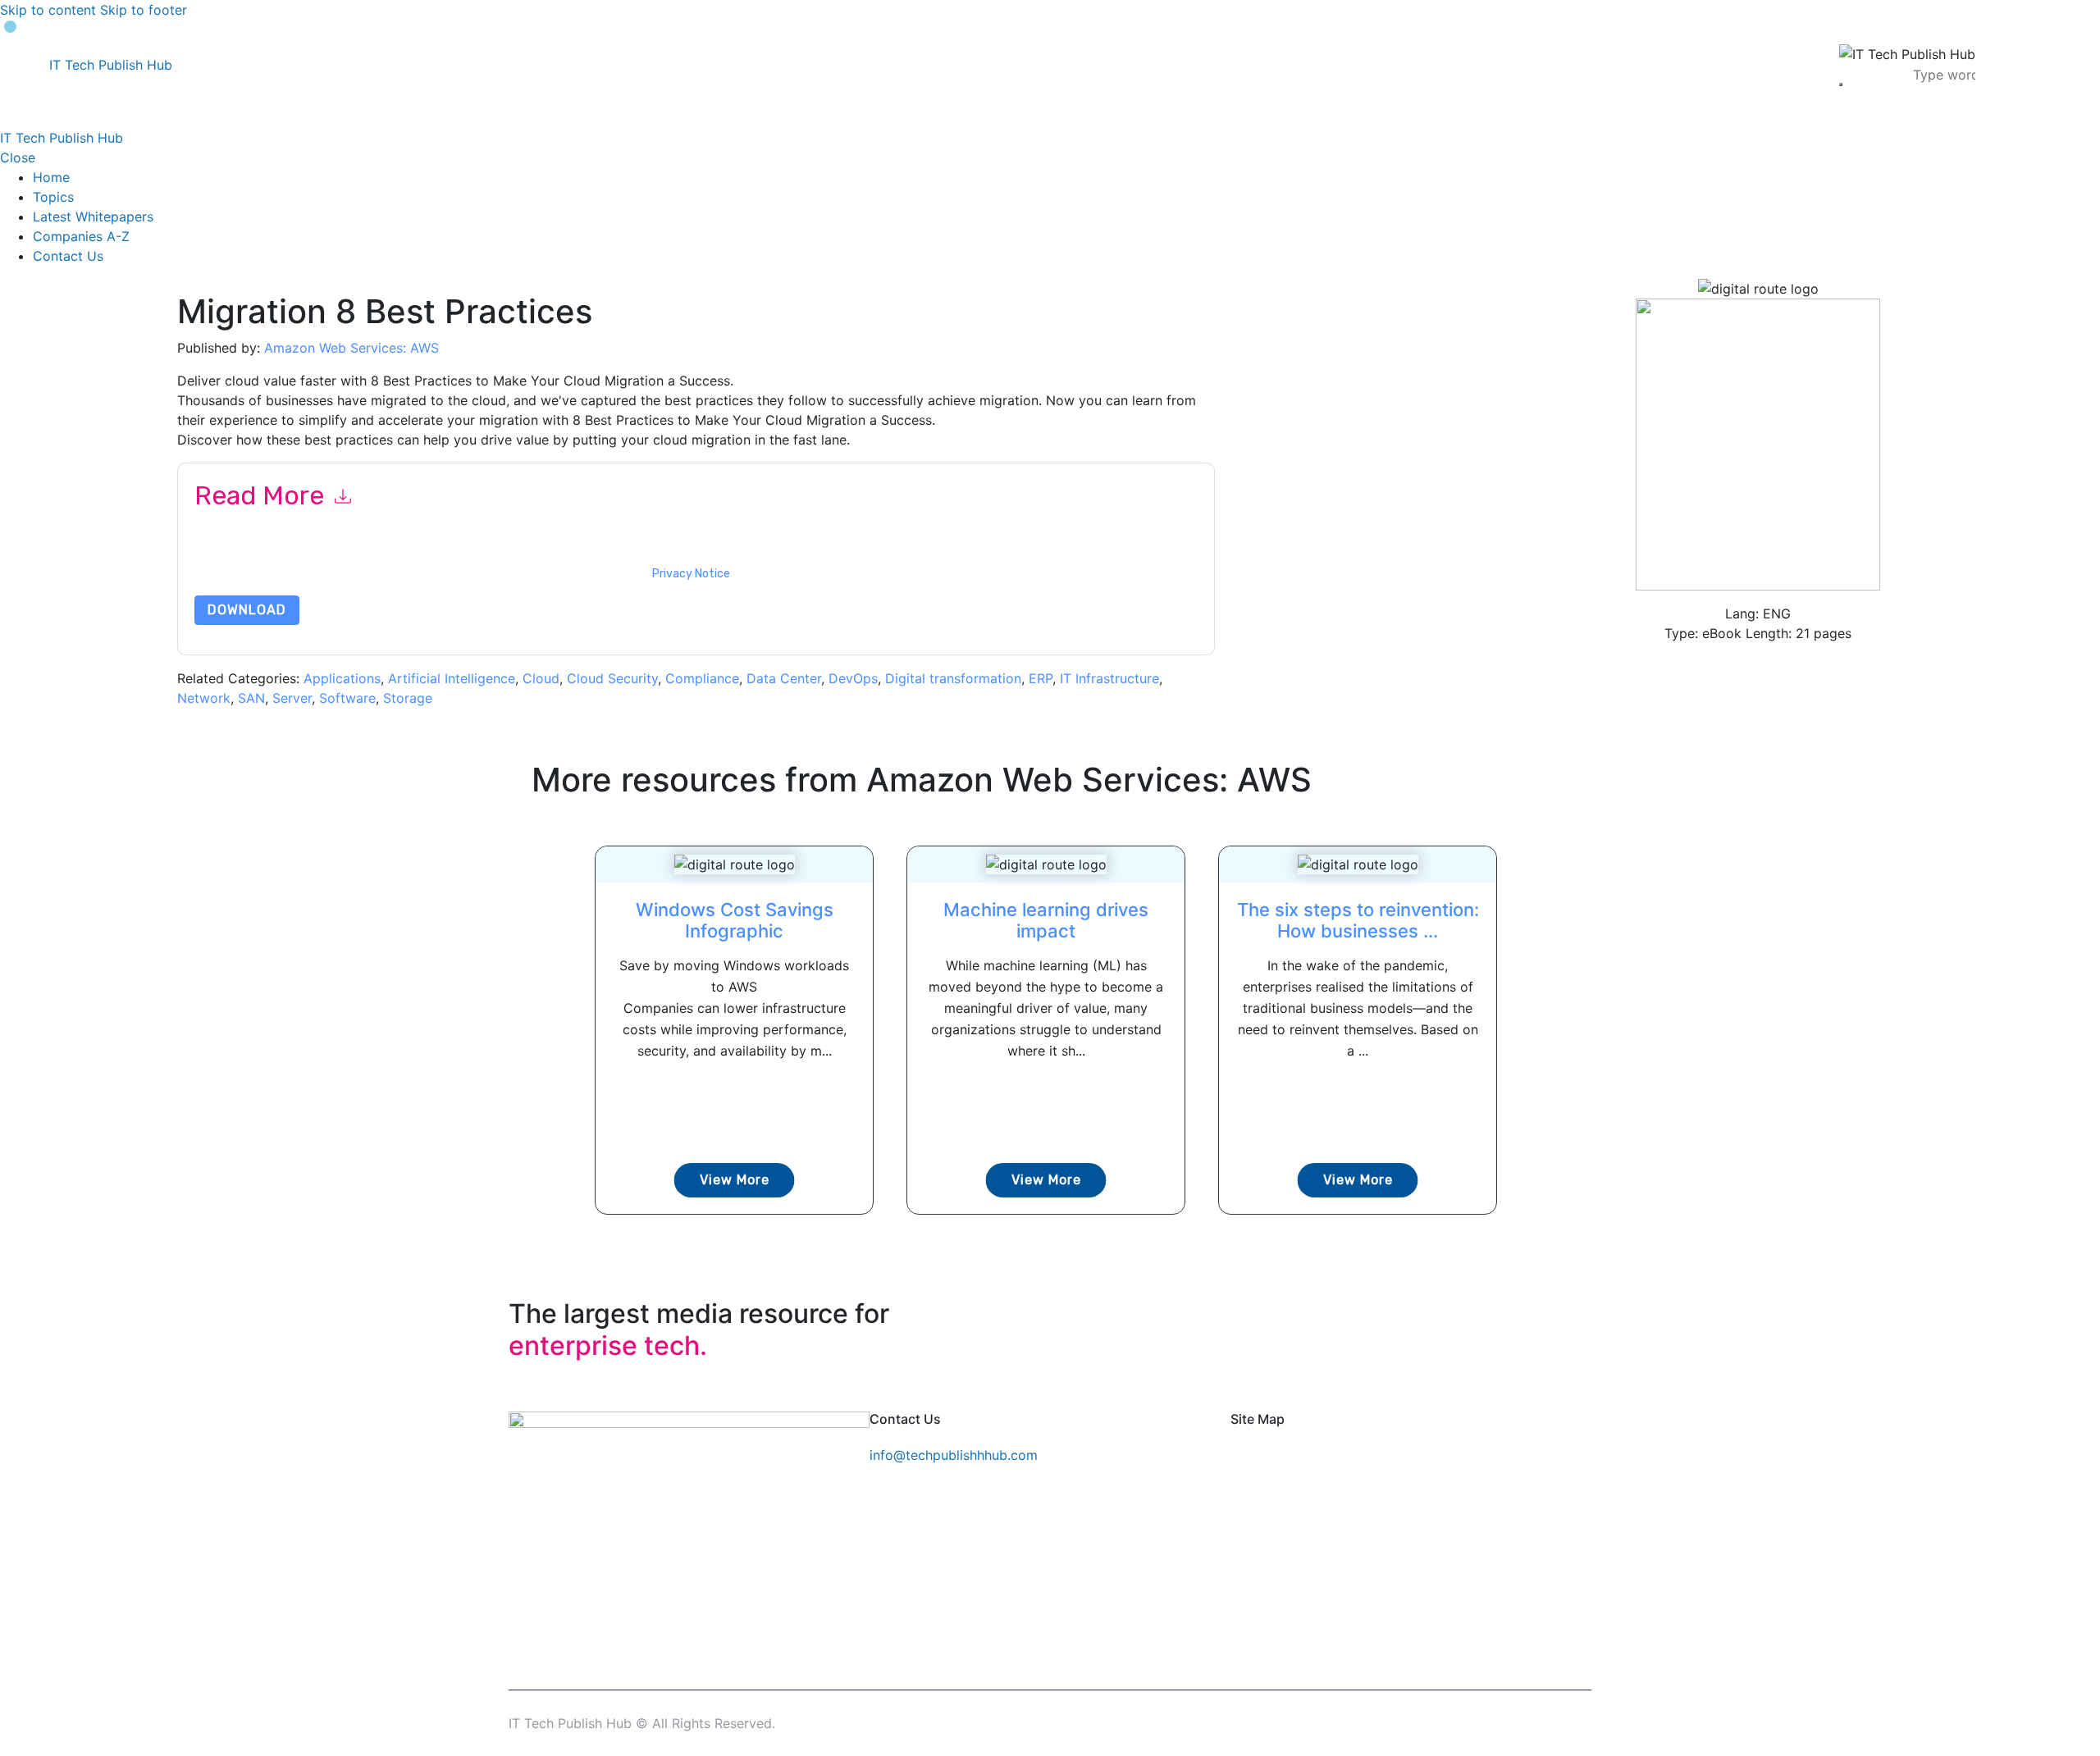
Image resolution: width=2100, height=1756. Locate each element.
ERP (1041, 678)
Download (247, 610)
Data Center (784, 678)
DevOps (853, 678)
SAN (251, 698)
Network (204, 698)
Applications (342, 678)
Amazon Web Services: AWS (352, 348)
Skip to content (48, 10)
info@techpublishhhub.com (954, 1455)
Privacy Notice (691, 574)
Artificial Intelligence (452, 678)
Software (347, 698)
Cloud (541, 678)
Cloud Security (612, 678)
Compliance (702, 678)
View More (735, 1180)
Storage (408, 698)
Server (292, 698)
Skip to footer (144, 10)
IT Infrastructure (1109, 678)
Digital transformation (953, 678)
